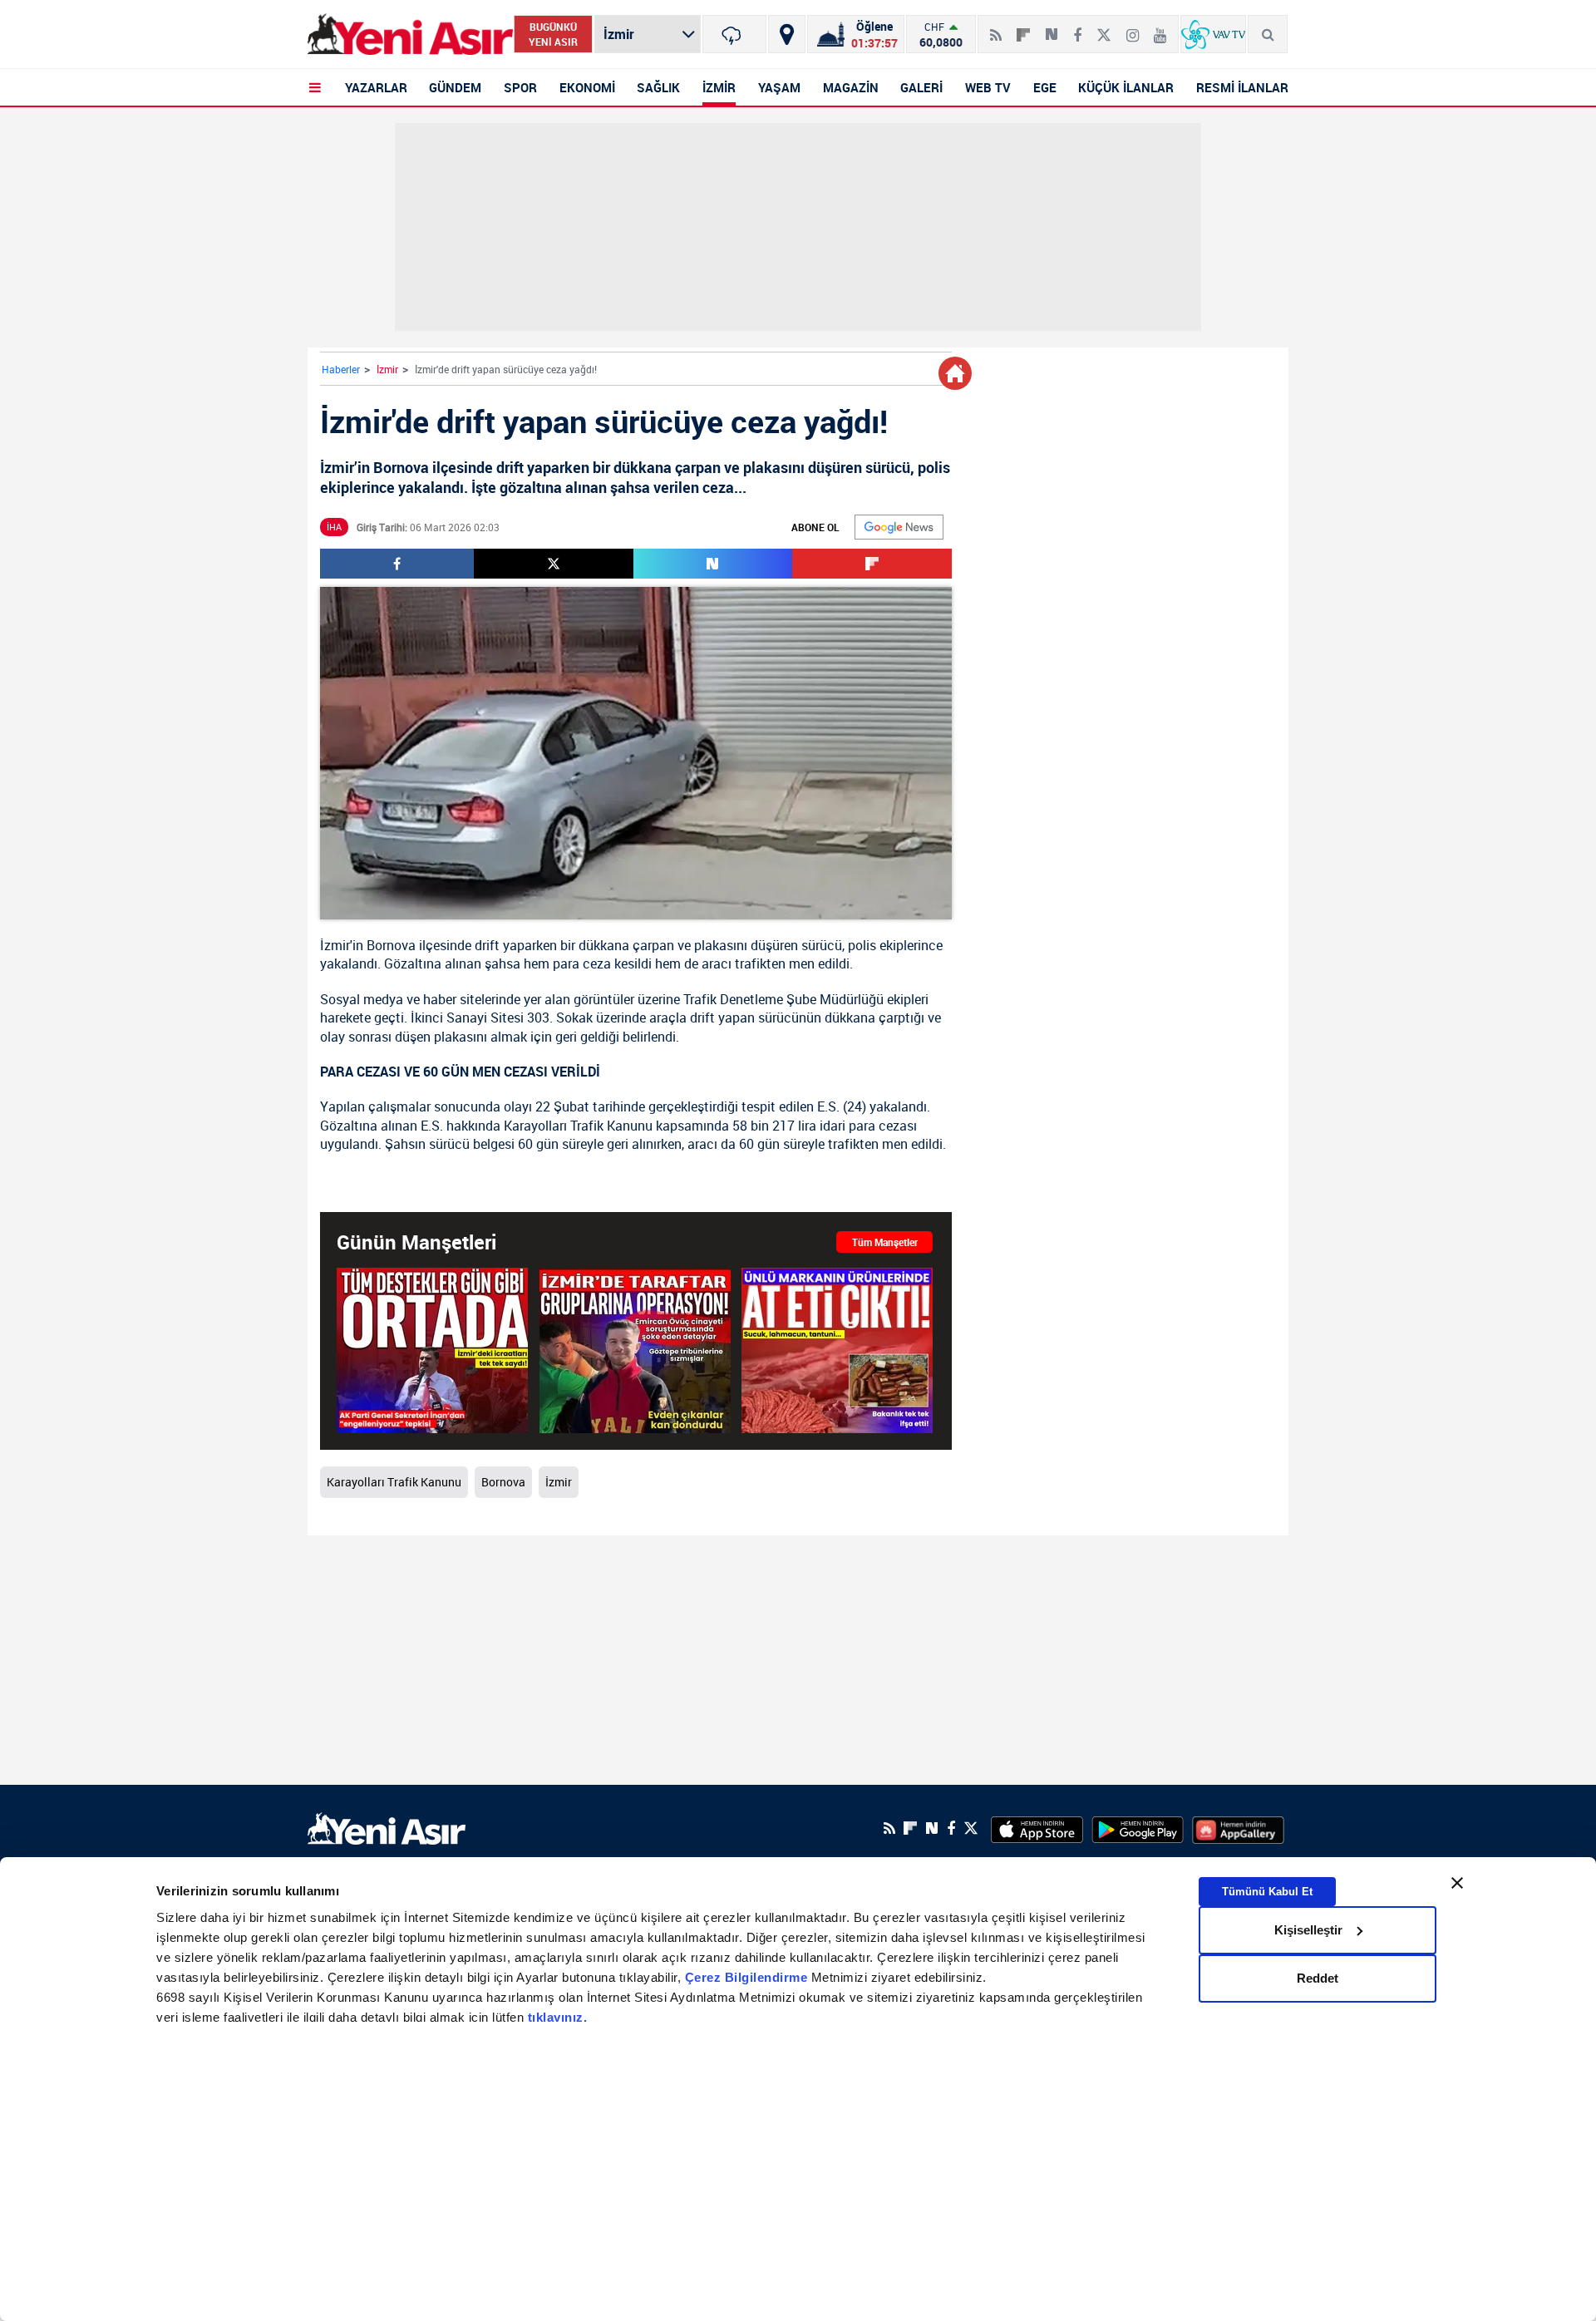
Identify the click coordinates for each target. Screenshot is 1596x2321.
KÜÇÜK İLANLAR (1126, 87)
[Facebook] (1077, 28)
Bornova (391, 945)
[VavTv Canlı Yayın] (1213, 34)
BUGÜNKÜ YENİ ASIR (553, 34)
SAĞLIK (658, 87)
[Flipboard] (1023, 29)
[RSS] (996, 28)
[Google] (899, 527)
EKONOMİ (587, 87)
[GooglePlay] (1138, 1828)
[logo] (387, 1826)
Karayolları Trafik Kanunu (578, 1126)
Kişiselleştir (1308, 1930)
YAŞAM (779, 87)
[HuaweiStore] (1238, 1828)
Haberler (341, 369)
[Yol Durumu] (787, 34)
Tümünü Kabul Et (1267, 1891)
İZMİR (719, 87)
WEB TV (988, 87)
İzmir (387, 369)
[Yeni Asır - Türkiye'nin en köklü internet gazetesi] (410, 34)
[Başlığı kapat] (1457, 1883)
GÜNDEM (455, 87)
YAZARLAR (376, 87)
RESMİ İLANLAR (1242, 87)
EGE (1045, 87)
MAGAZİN (851, 87)
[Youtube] (1160, 28)
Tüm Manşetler (885, 1242)
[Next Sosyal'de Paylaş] (1052, 28)
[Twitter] (1104, 28)
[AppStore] (1037, 1828)
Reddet (1318, 1978)
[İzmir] (734, 34)
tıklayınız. (558, 2017)
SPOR (520, 87)
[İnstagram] (1133, 28)
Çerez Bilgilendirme (748, 1977)
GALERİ (921, 87)
